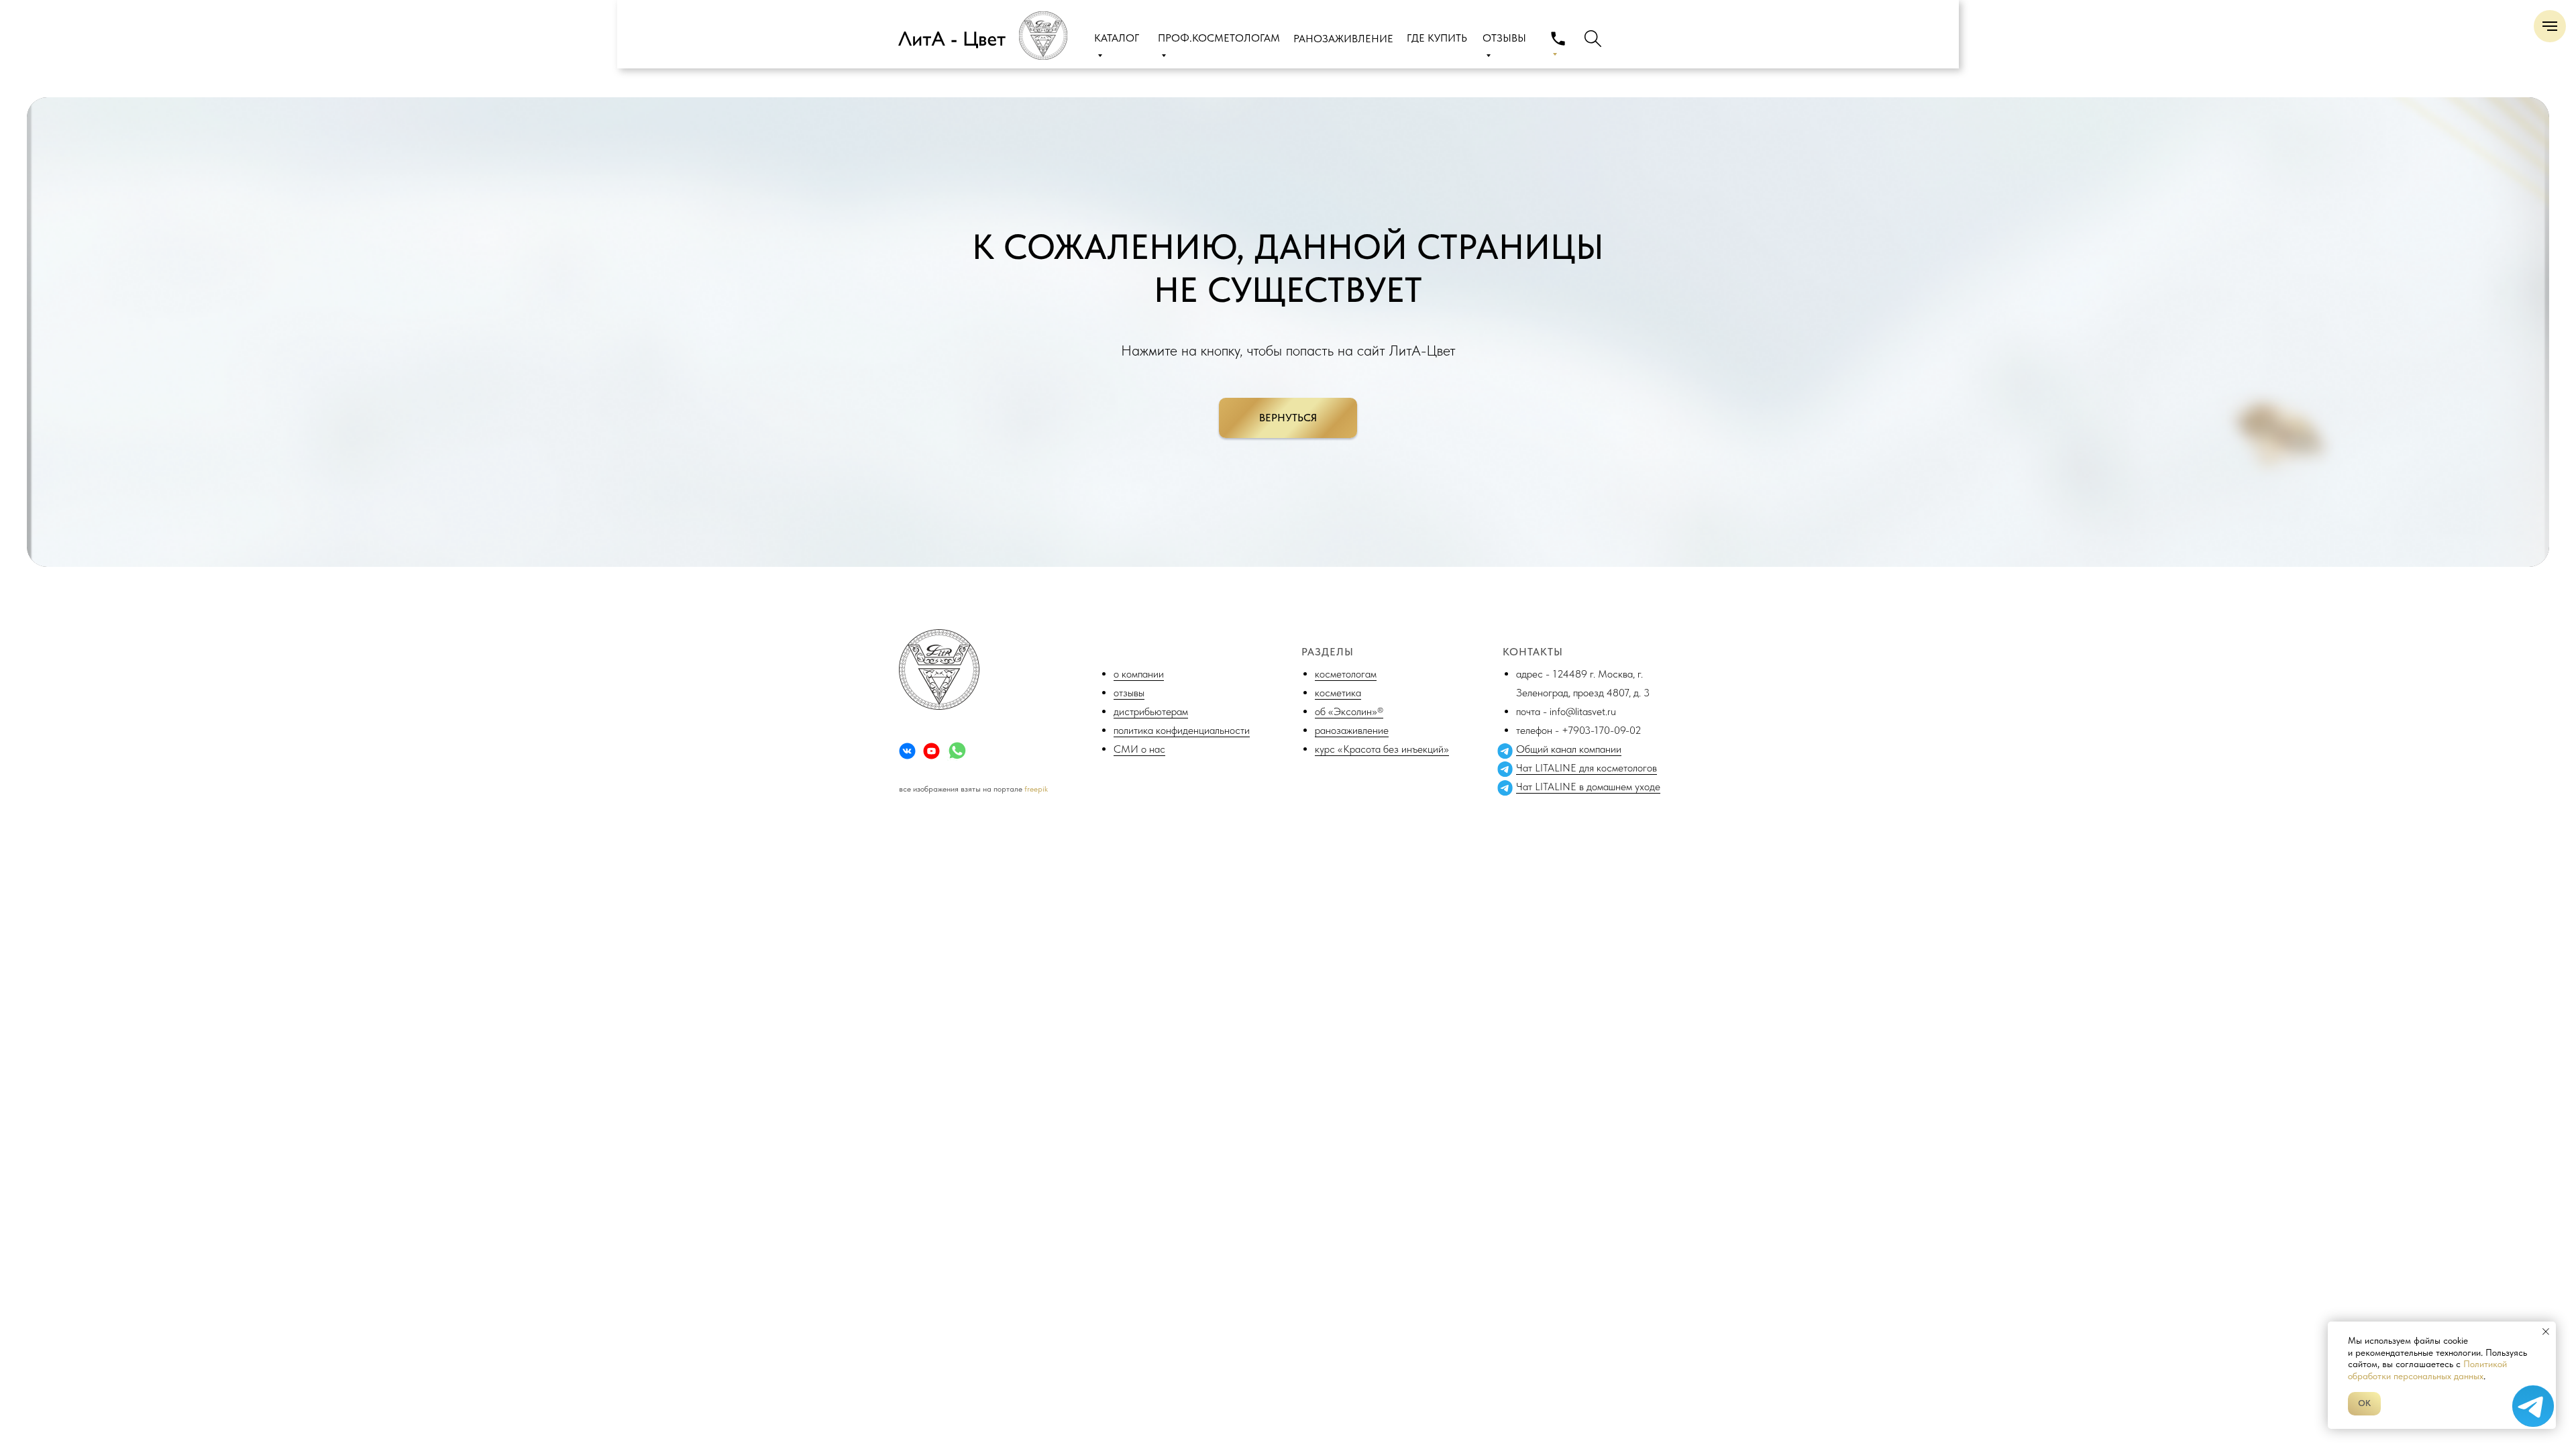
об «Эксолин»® (1349, 711)
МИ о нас (1143, 749)
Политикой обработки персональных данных (2427, 1370)
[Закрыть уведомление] (2546, 1332)
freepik (1036, 789)
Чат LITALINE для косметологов (1587, 768)
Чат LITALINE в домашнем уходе (1588, 787)
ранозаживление (1352, 730)
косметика (1338, 693)
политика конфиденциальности (1182, 730)
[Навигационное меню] (2550, 26)
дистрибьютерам (1151, 711)
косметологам (1346, 674)
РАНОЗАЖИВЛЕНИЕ (1343, 39)
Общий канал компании (1569, 749)
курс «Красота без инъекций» (1382, 749)
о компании (1139, 674)
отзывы (1129, 693)
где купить (1437, 38)
